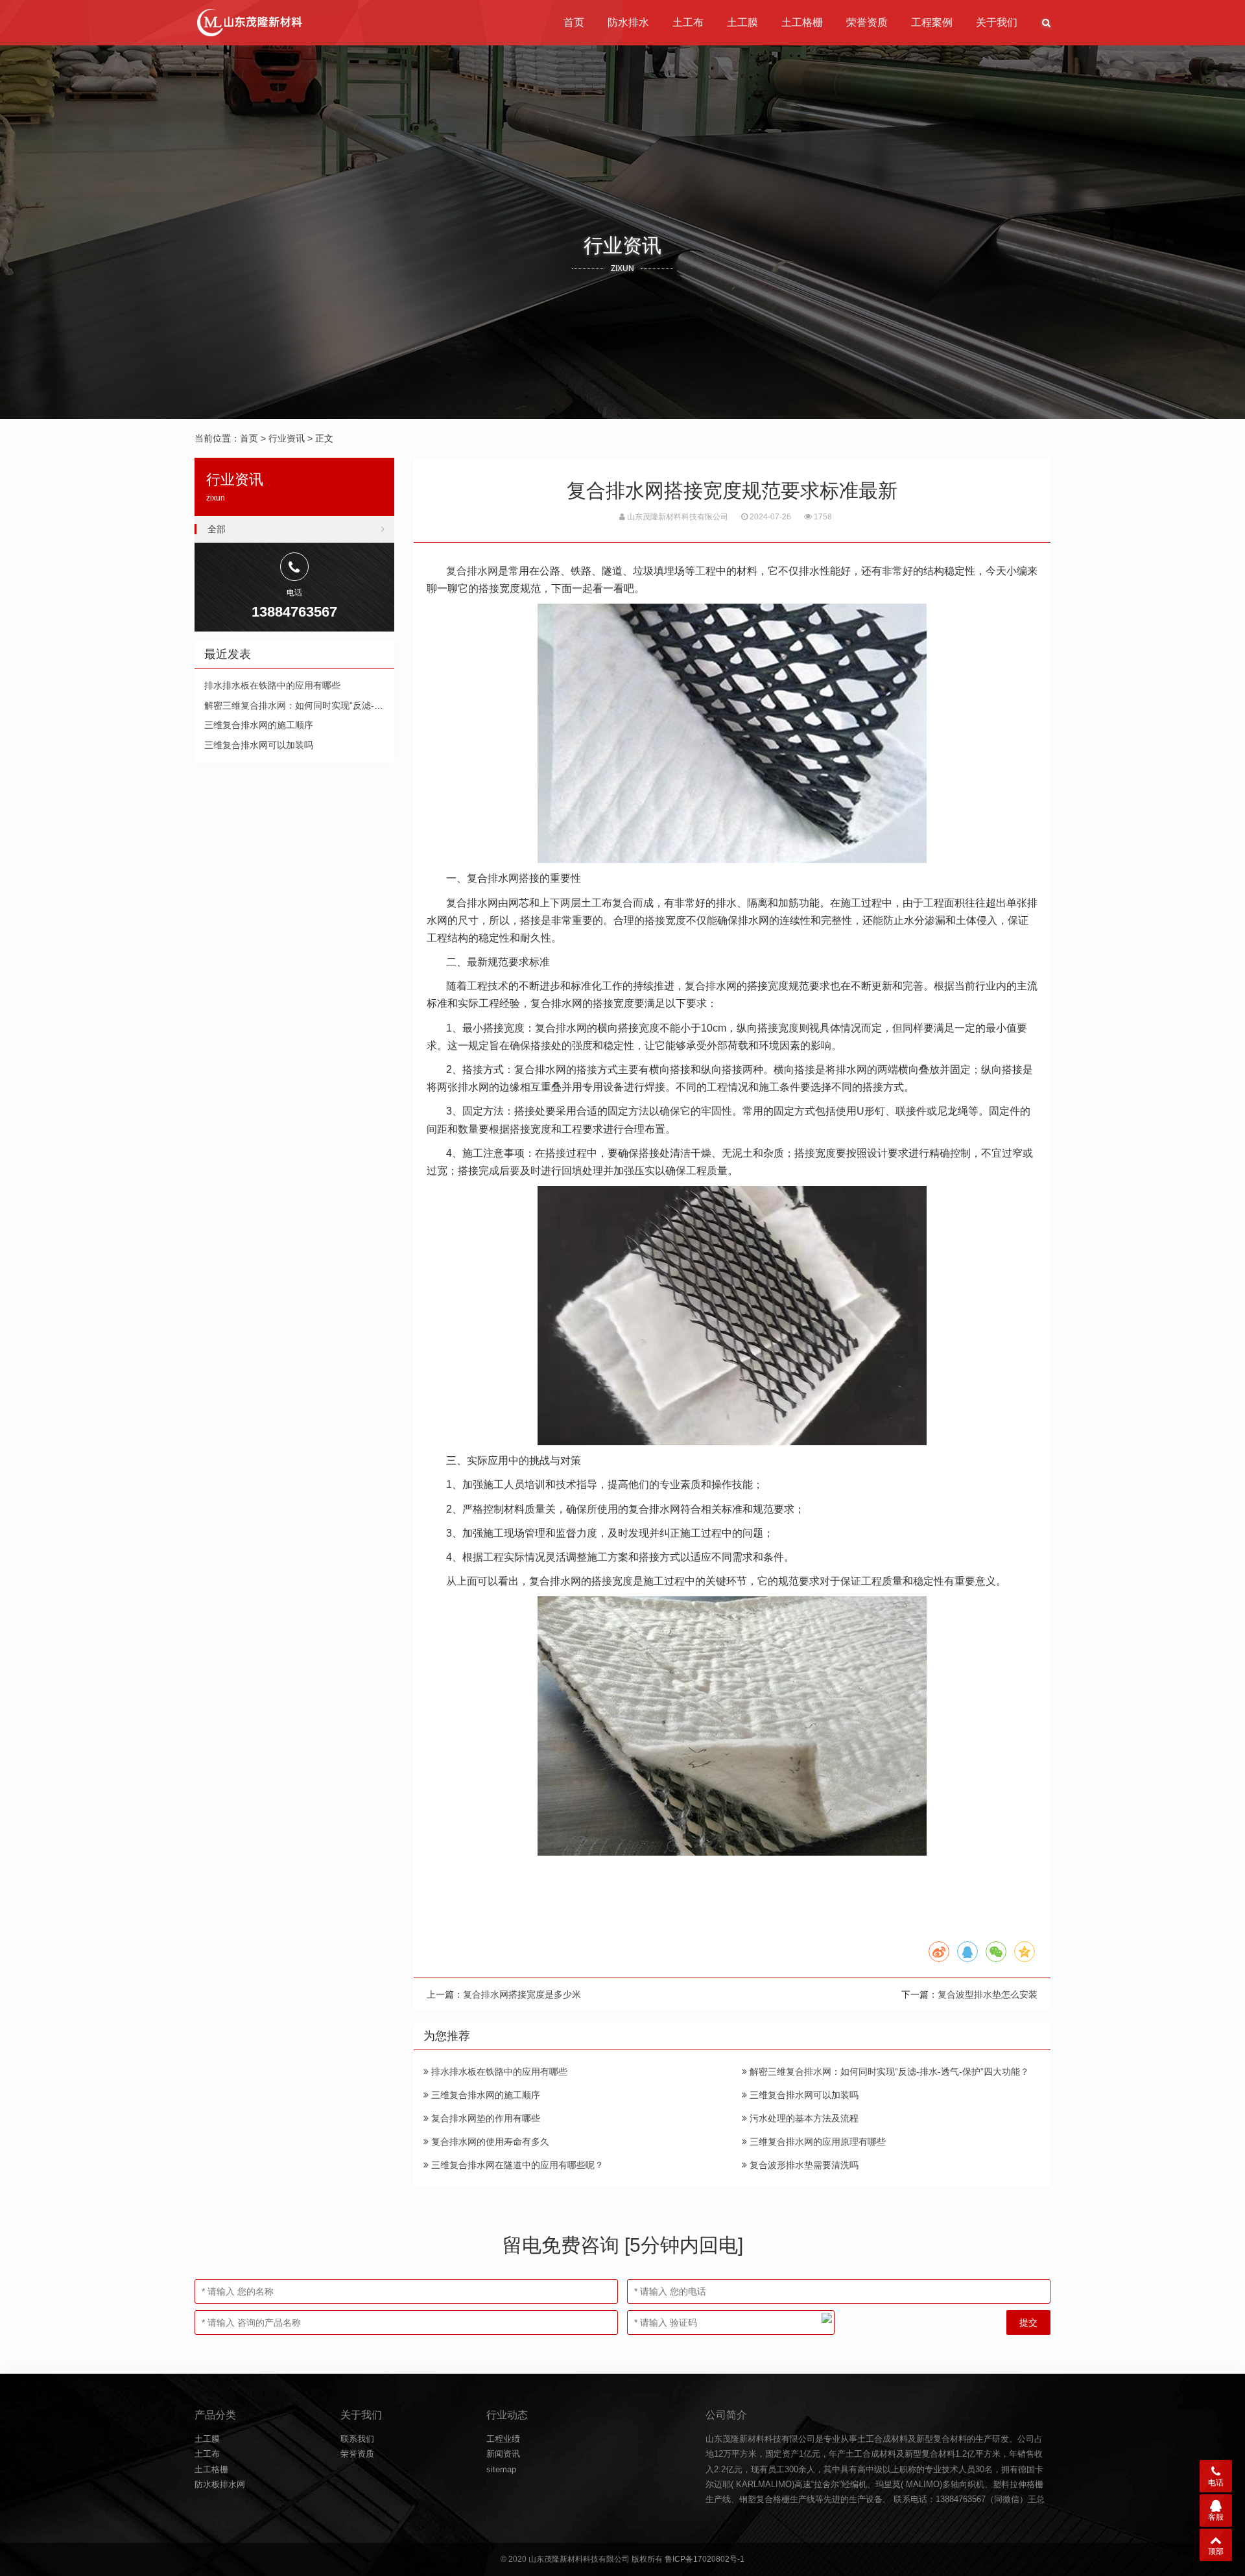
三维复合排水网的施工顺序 (484, 2095)
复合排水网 (472, 571)
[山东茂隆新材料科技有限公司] (249, 23)
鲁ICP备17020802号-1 (705, 2559)
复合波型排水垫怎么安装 (988, 1994)
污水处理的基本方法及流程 (803, 2118)
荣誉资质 (867, 22)
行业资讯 (287, 438)
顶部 (1216, 2551)
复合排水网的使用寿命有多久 (489, 2142)
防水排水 (628, 22)
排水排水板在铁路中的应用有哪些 (498, 2072)
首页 (574, 22)
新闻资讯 (503, 2454)
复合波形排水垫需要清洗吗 (803, 2165)
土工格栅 (802, 22)
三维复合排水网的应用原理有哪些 (816, 2142)
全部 (217, 529)
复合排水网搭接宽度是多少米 (522, 1994)
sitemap (501, 2469)
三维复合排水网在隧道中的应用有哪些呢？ (516, 2165)
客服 (1216, 2517)
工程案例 (932, 22)
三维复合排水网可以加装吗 (803, 2095)
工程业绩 (503, 2439)
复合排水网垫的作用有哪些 (484, 2118)
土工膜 (742, 22)
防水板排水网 (220, 2484)
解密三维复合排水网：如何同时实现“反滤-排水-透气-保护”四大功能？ (888, 2072)
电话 (1216, 2483)
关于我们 (997, 22)
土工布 (688, 22)
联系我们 (357, 2439)
